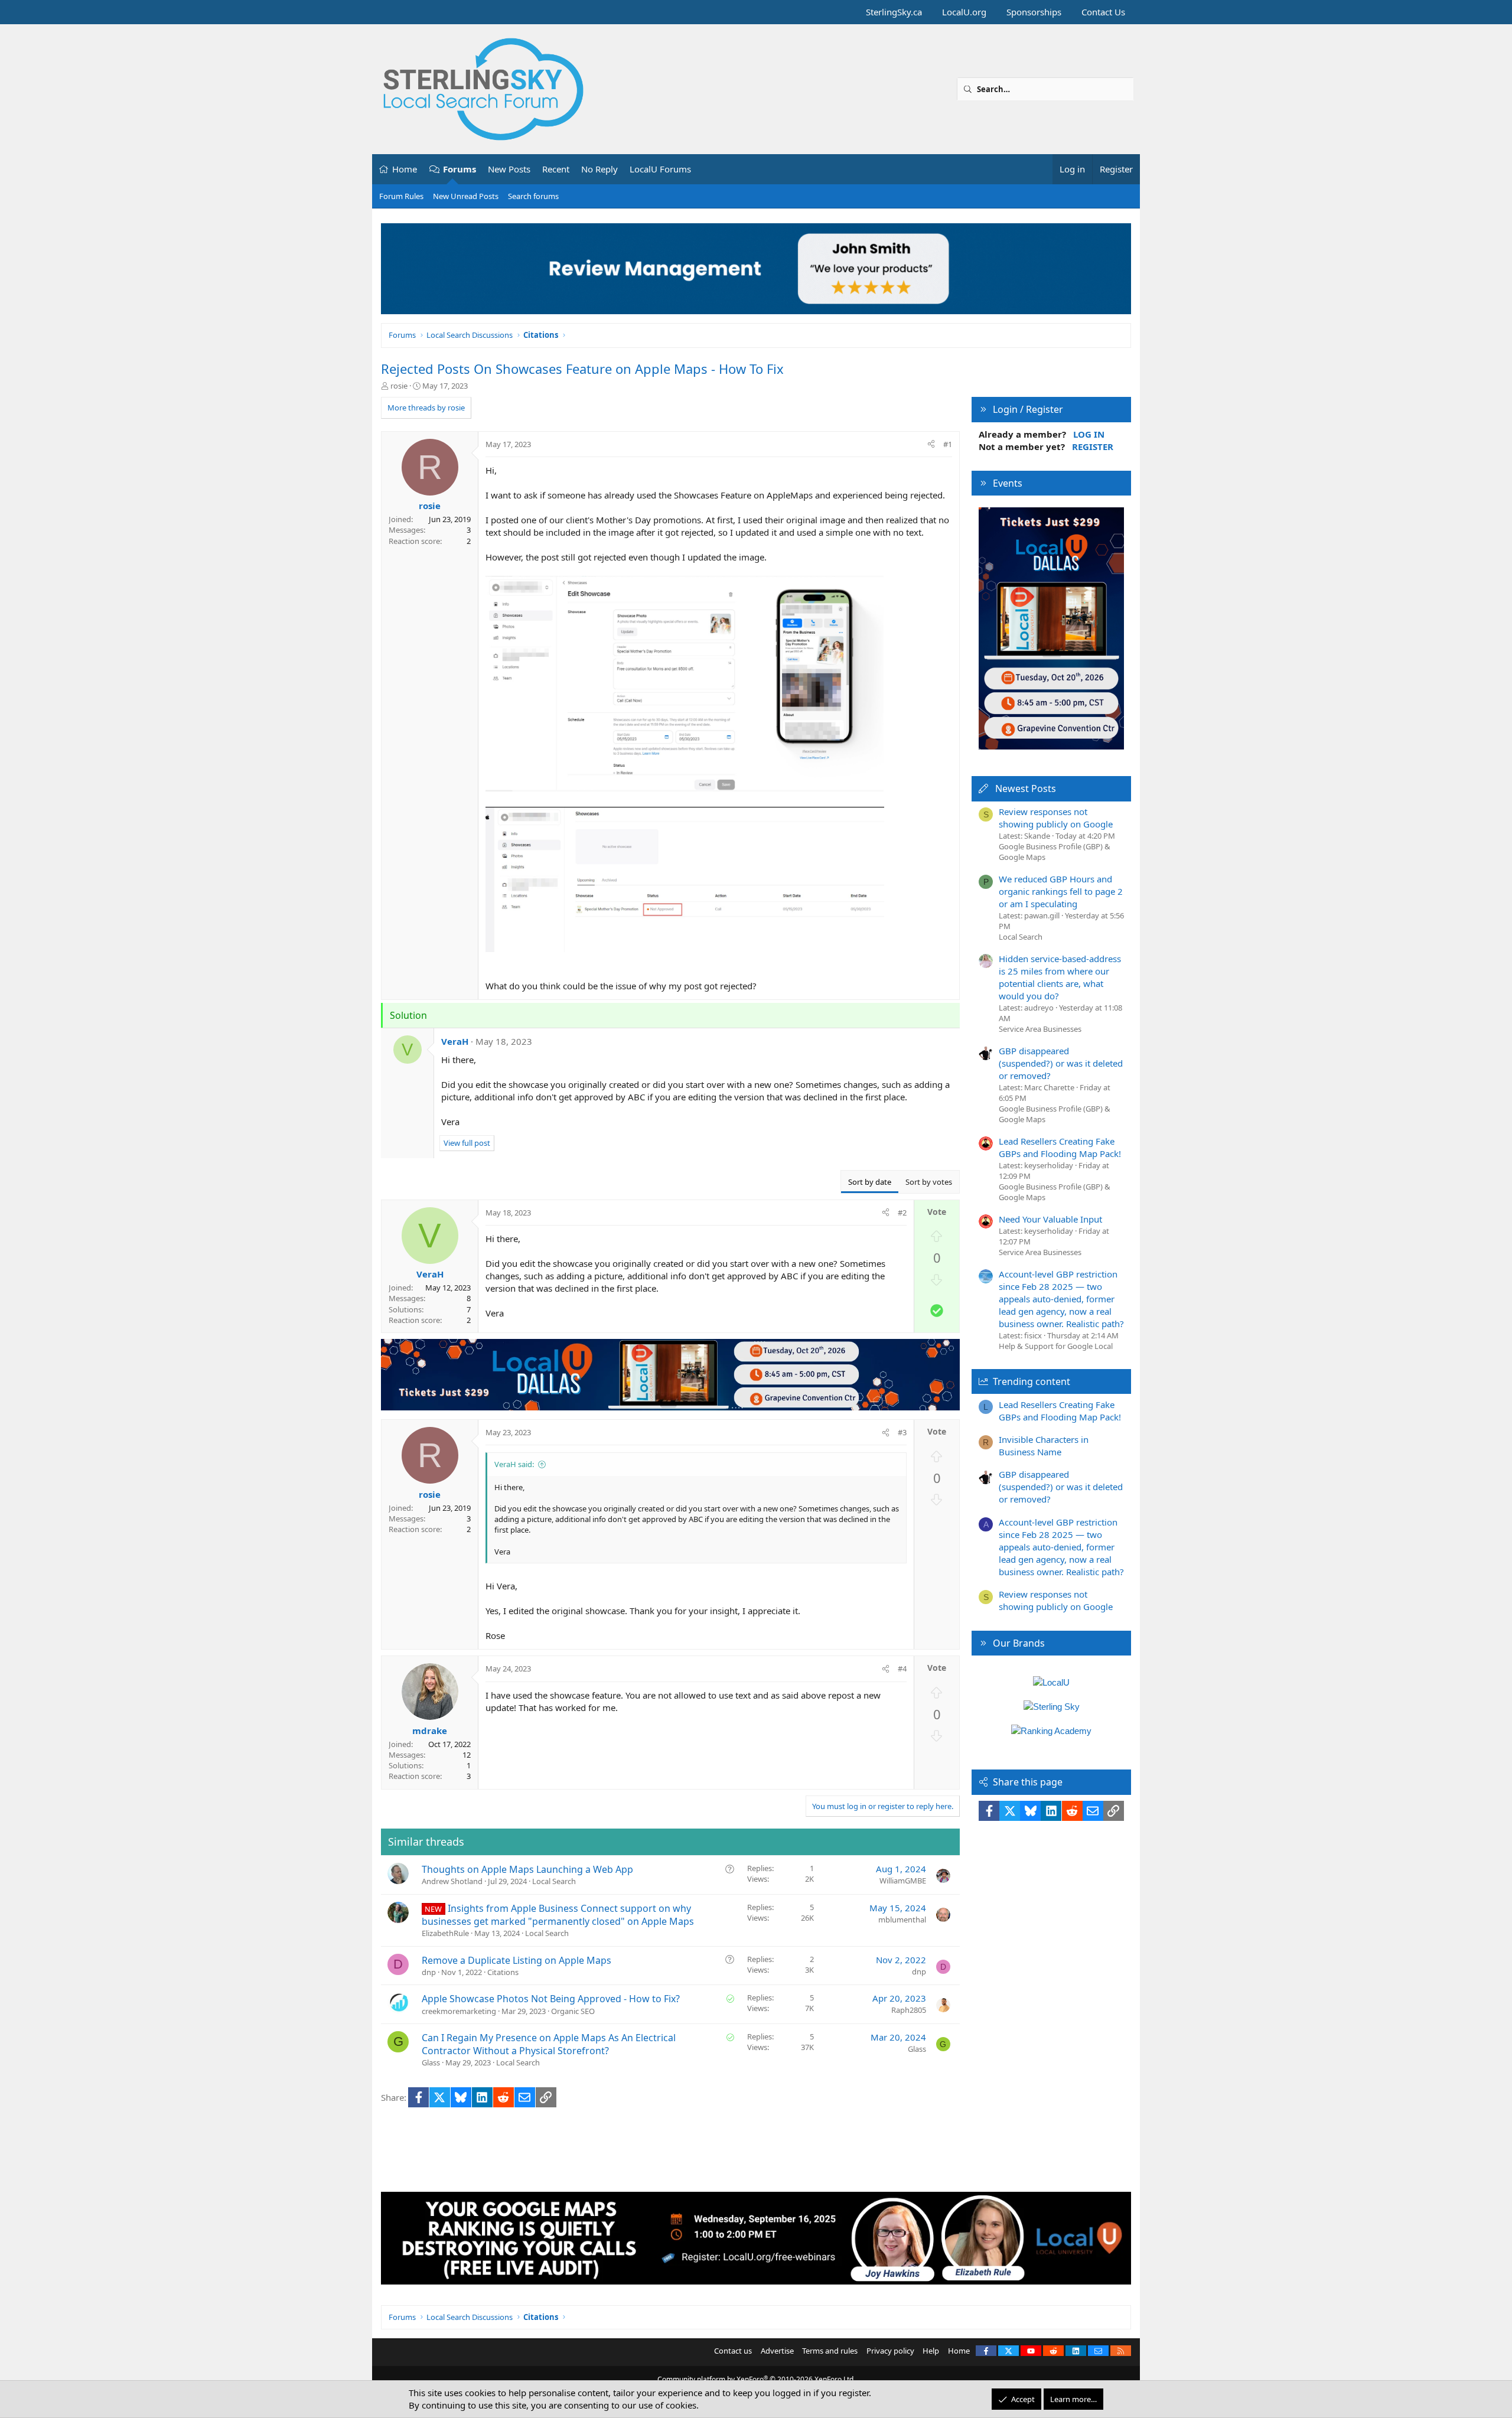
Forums (460, 169)
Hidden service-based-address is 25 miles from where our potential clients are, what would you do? (1060, 977)
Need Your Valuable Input (1050, 1219)
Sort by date (870, 1182)
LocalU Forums (660, 169)
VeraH (455, 1041)
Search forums (533, 196)
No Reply (599, 169)
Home (405, 169)
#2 (902, 1213)
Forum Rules (401, 196)
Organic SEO (573, 2011)
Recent (556, 169)
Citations (503, 1972)
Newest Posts (1026, 788)
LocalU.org (964, 12)
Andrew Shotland (452, 1881)
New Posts (509, 169)
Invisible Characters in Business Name (1044, 1446)
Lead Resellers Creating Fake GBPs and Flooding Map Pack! (1060, 1147)
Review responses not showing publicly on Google (1056, 818)
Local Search (554, 1881)
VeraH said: (514, 1464)
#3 (902, 1432)
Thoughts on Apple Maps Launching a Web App (527, 1869)
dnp (429, 1972)
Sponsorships (1034, 12)
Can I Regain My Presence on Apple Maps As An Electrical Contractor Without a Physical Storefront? (549, 2044)
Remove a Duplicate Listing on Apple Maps (517, 1960)
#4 (902, 1669)
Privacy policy (890, 2351)
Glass (431, 2062)
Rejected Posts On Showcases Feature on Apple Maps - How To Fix (582, 369)
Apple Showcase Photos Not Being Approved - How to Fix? (551, 1999)
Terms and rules (830, 2351)
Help (931, 2351)
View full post (467, 1143)
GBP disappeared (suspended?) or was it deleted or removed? (1061, 1063)
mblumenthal (902, 1920)
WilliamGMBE (903, 1881)
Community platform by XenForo (756, 2379)
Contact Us (1103, 12)
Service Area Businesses (1040, 1029)
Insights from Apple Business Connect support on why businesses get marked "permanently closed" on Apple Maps (558, 1915)
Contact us (733, 2351)
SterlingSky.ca (894, 12)
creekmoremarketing (459, 2011)
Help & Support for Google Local (1056, 1346)
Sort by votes (929, 1182)
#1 (948, 444)
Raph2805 (909, 2010)
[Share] (931, 444)
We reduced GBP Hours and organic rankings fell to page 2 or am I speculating (1061, 891)
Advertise (777, 2351)
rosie (399, 386)
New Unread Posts (466, 196)
